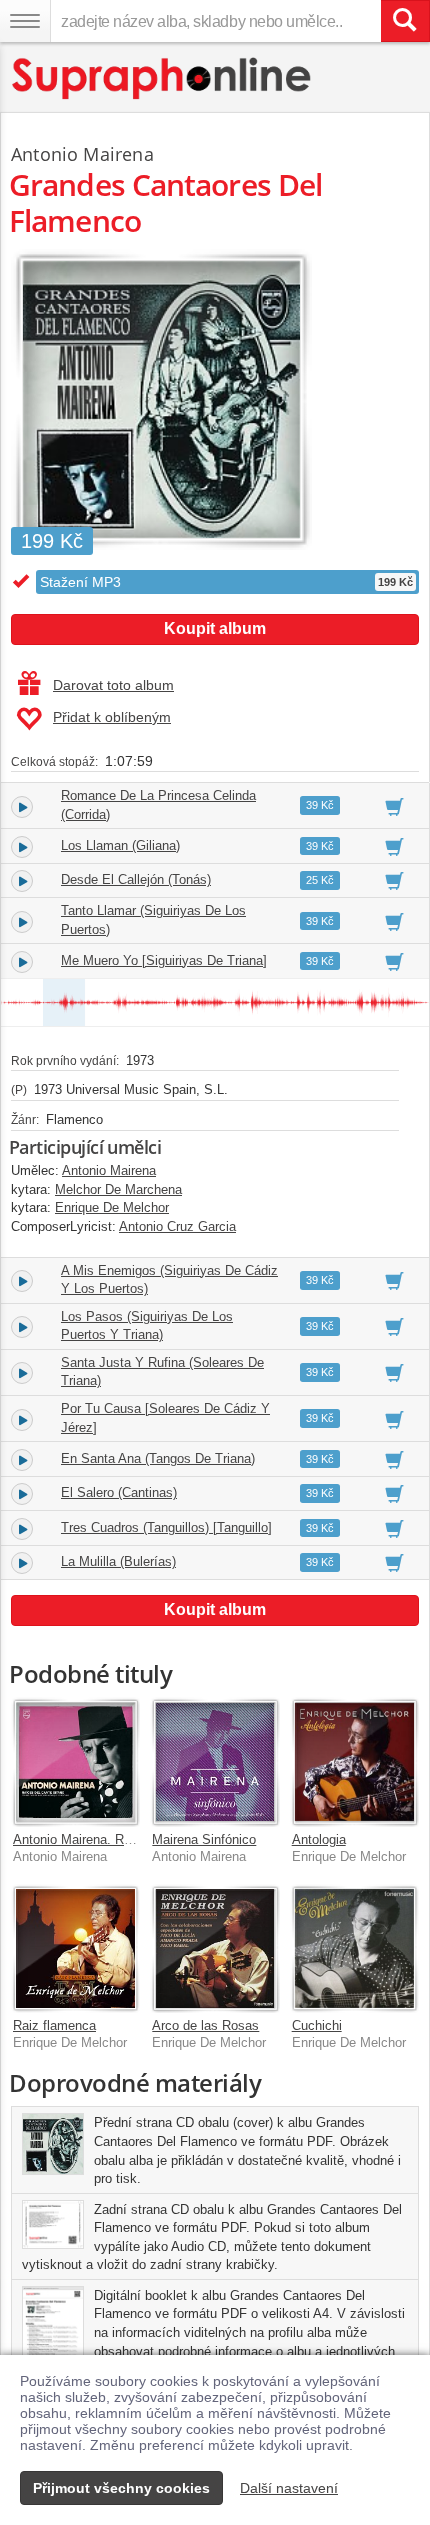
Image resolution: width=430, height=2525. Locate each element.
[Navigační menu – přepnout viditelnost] (25, 21)
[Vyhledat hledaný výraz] (405, 21)
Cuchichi (317, 2025)
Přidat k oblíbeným (112, 717)
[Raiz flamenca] (75, 1948)
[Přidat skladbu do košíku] (394, 806)
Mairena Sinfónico (204, 1839)
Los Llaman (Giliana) (120, 845)
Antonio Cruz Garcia (177, 1226)
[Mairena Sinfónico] (214, 1761)
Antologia (319, 1839)
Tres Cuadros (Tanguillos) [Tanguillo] (166, 1527)
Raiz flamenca (54, 2025)
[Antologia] (354, 1761)
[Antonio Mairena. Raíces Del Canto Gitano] (75, 1761)
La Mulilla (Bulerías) (118, 1561)
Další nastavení (289, 2488)
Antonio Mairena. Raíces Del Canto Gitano (136, 1839)
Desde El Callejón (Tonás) (136, 879)
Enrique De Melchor (112, 1207)
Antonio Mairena (82, 154)
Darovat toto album (113, 685)
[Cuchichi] (354, 1948)
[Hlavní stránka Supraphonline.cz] (162, 78)
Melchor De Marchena (118, 1189)
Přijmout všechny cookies (121, 2488)
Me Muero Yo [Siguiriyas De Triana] (164, 960)
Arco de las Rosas (205, 2025)
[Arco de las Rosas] (214, 1948)
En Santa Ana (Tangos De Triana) (158, 1458)
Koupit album (215, 628)
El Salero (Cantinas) (119, 1492)
